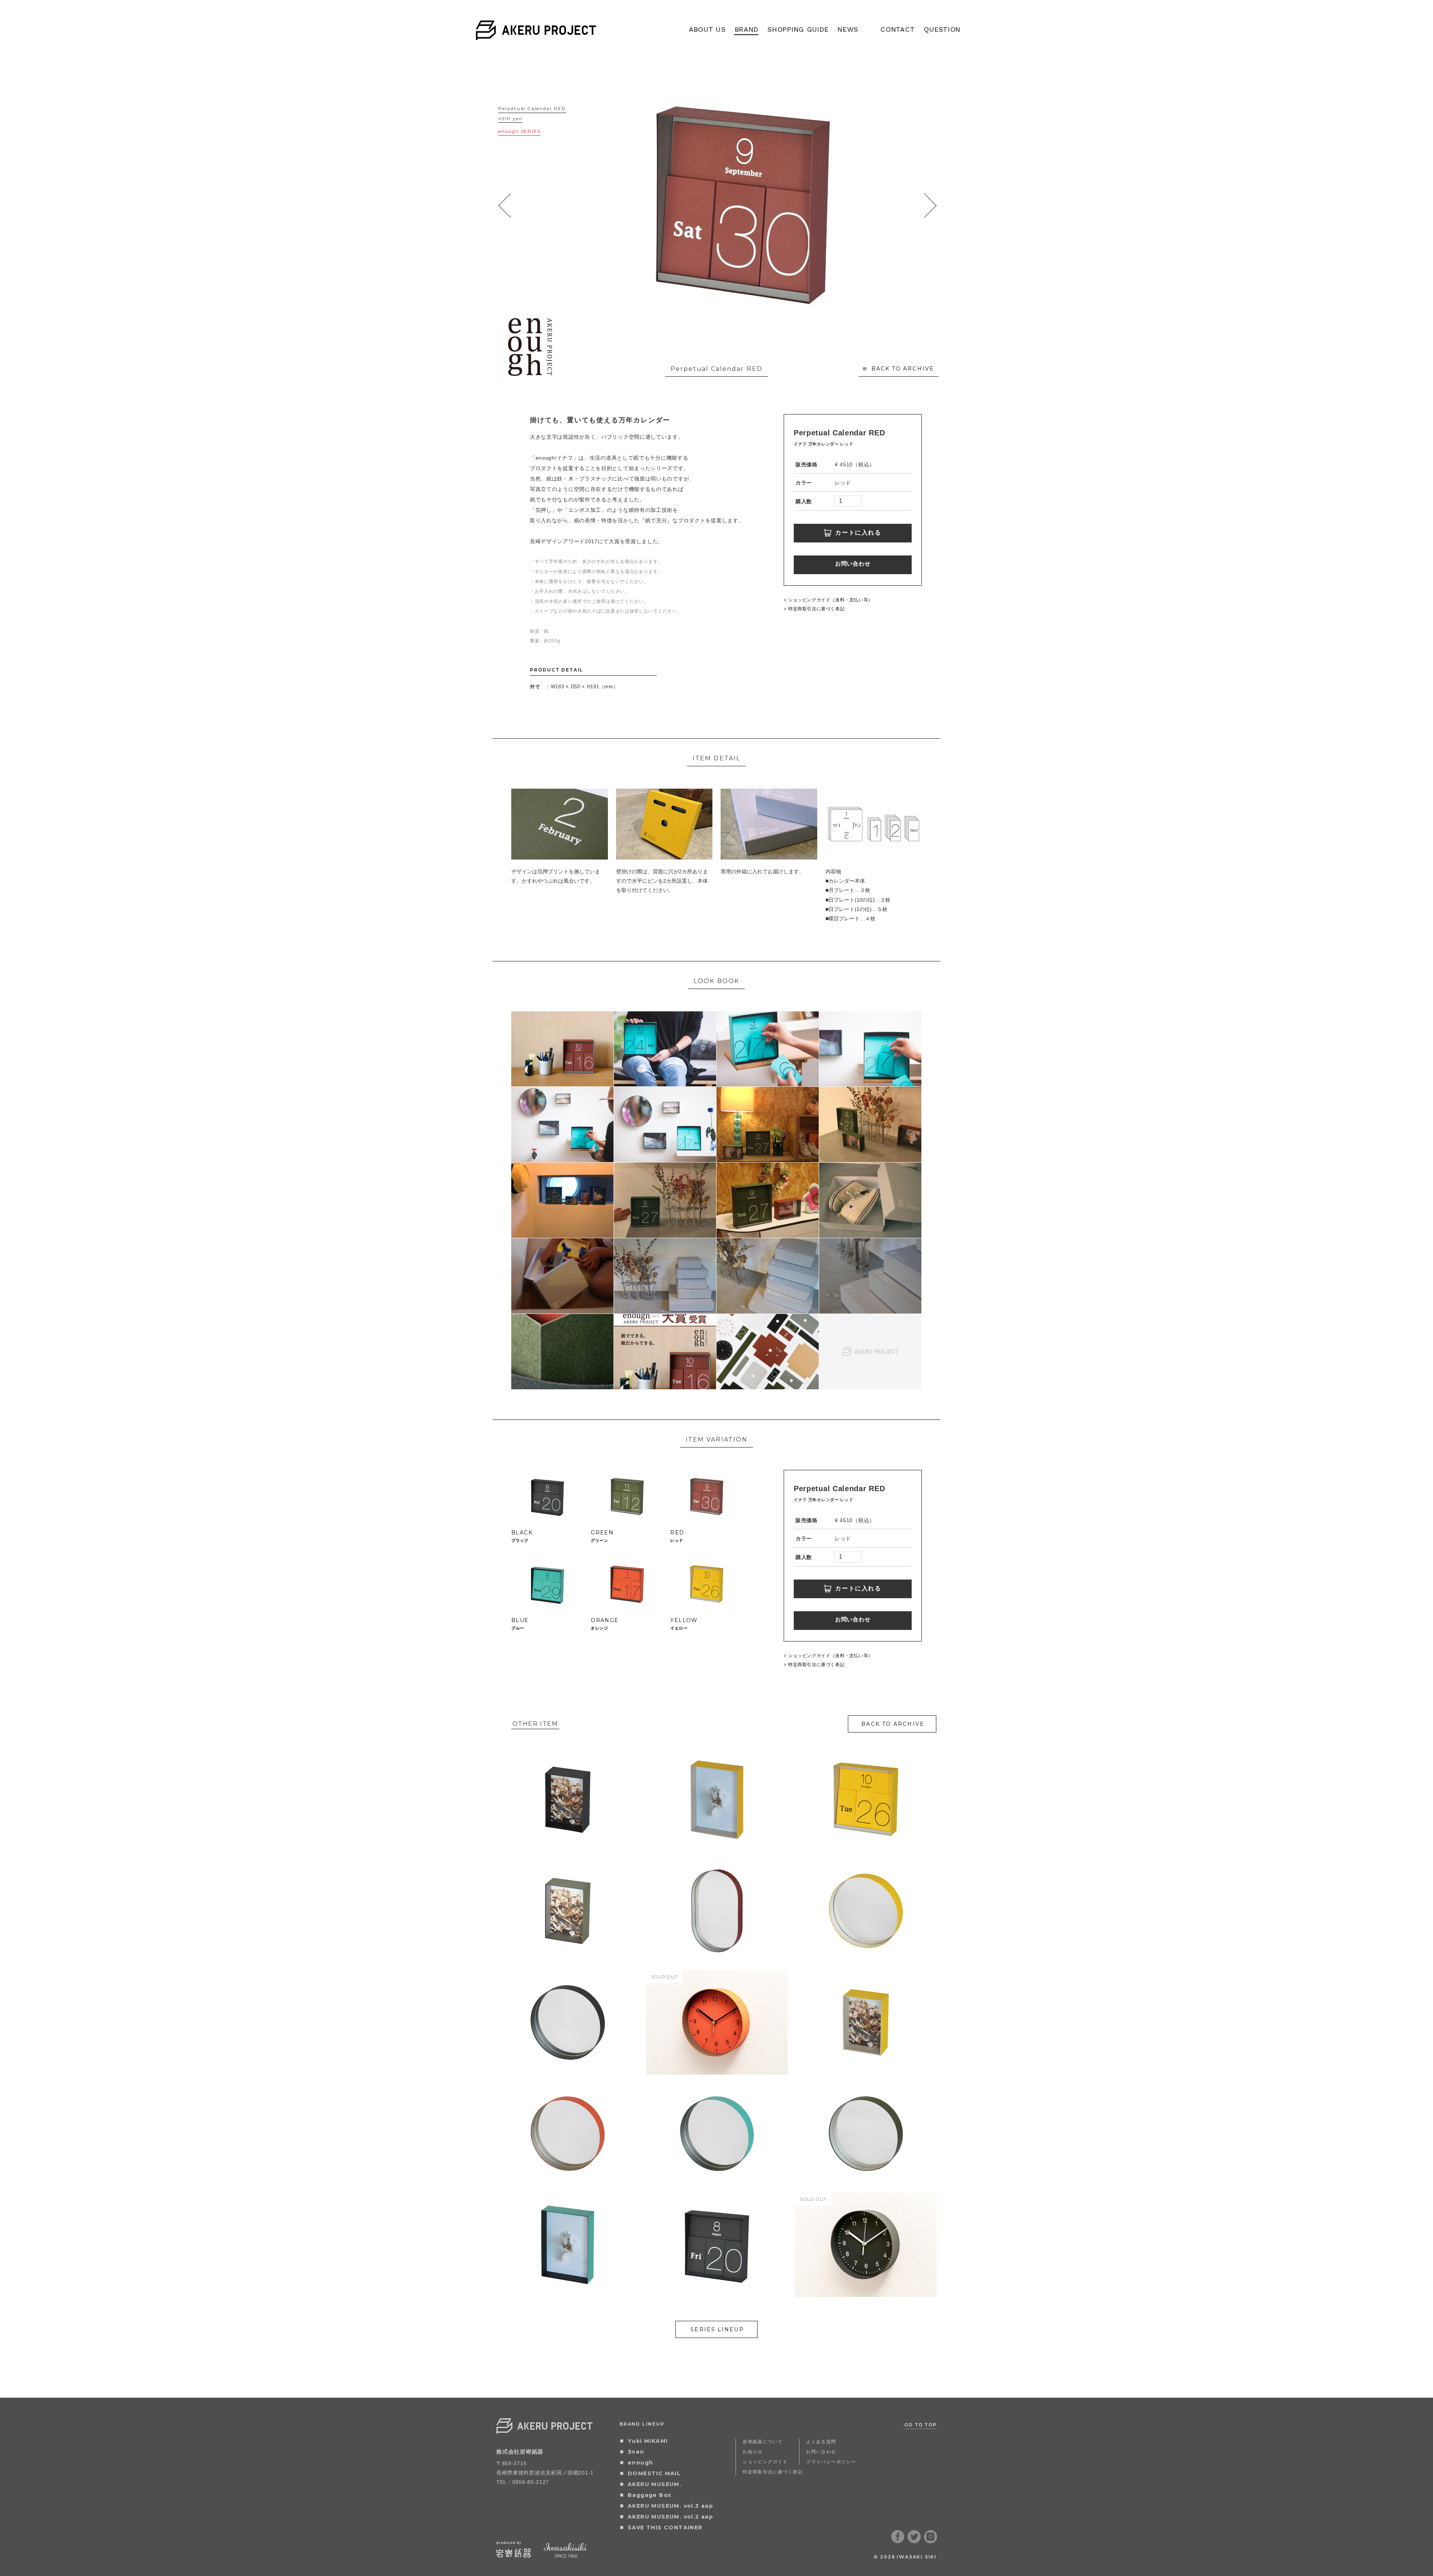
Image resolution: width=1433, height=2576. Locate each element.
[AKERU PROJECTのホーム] (536, 35)
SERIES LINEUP (717, 2329)
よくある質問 (821, 2442)
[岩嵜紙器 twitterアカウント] (914, 2541)
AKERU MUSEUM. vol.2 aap (670, 2517)
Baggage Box (650, 2495)
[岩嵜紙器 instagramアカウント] (931, 2541)
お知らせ (753, 2452)
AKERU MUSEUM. (655, 2484)
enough (640, 2463)
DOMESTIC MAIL (654, 2473)
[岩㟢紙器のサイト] (514, 2555)
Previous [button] (505, 205)
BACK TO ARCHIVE (903, 369)
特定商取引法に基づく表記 (816, 609)
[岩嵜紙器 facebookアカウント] (898, 2541)
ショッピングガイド (765, 2462)
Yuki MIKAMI (648, 2441)
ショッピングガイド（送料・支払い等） (831, 600)
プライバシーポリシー (831, 2462)
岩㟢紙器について (763, 2442)
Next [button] (930, 205)
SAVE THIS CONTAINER (665, 2528)
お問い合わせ (853, 564)
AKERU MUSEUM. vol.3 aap (670, 2506)
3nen (636, 2452)
